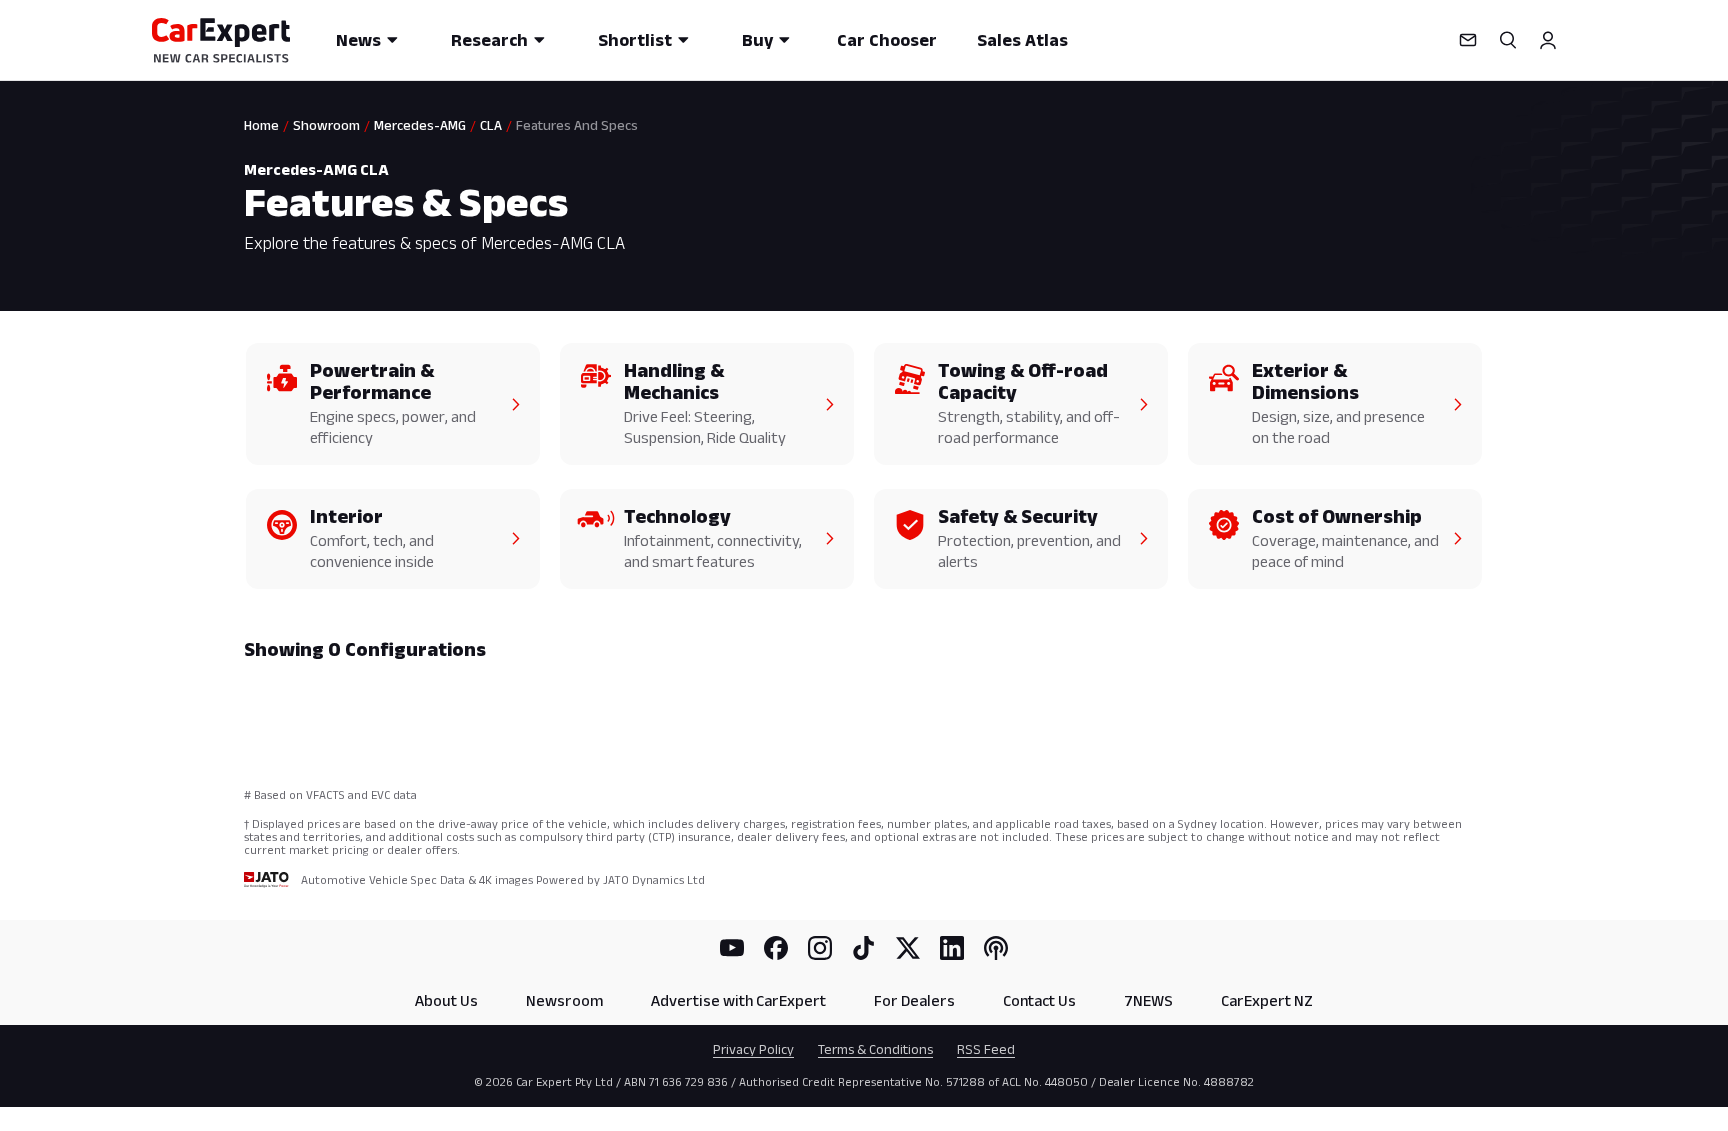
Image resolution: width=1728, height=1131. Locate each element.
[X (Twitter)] (908, 948)
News (358, 40)
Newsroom (564, 1000)
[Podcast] (996, 948)
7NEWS (1148, 1000)
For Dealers (914, 1000)
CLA (491, 125)
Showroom (326, 125)
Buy (757, 40)
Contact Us (1039, 1000)
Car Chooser (887, 40)
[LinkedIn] (952, 948)
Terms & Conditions (875, 1049)
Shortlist (635, 40)
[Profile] (1548, 40)
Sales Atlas (1022, 40)
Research (489, 40)
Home (261, 125)
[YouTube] (732, 948)
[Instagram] (820, 948)
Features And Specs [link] (577, 125)
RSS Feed (986, 1049)
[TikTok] (864, 948)
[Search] (1508, 40)
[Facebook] (776, 948)
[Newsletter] (1468, 40)
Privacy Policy (753, 1049)
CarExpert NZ (1267, 1000)
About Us (446, 1000)
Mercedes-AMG (420, 125)
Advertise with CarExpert (738, 1000)
